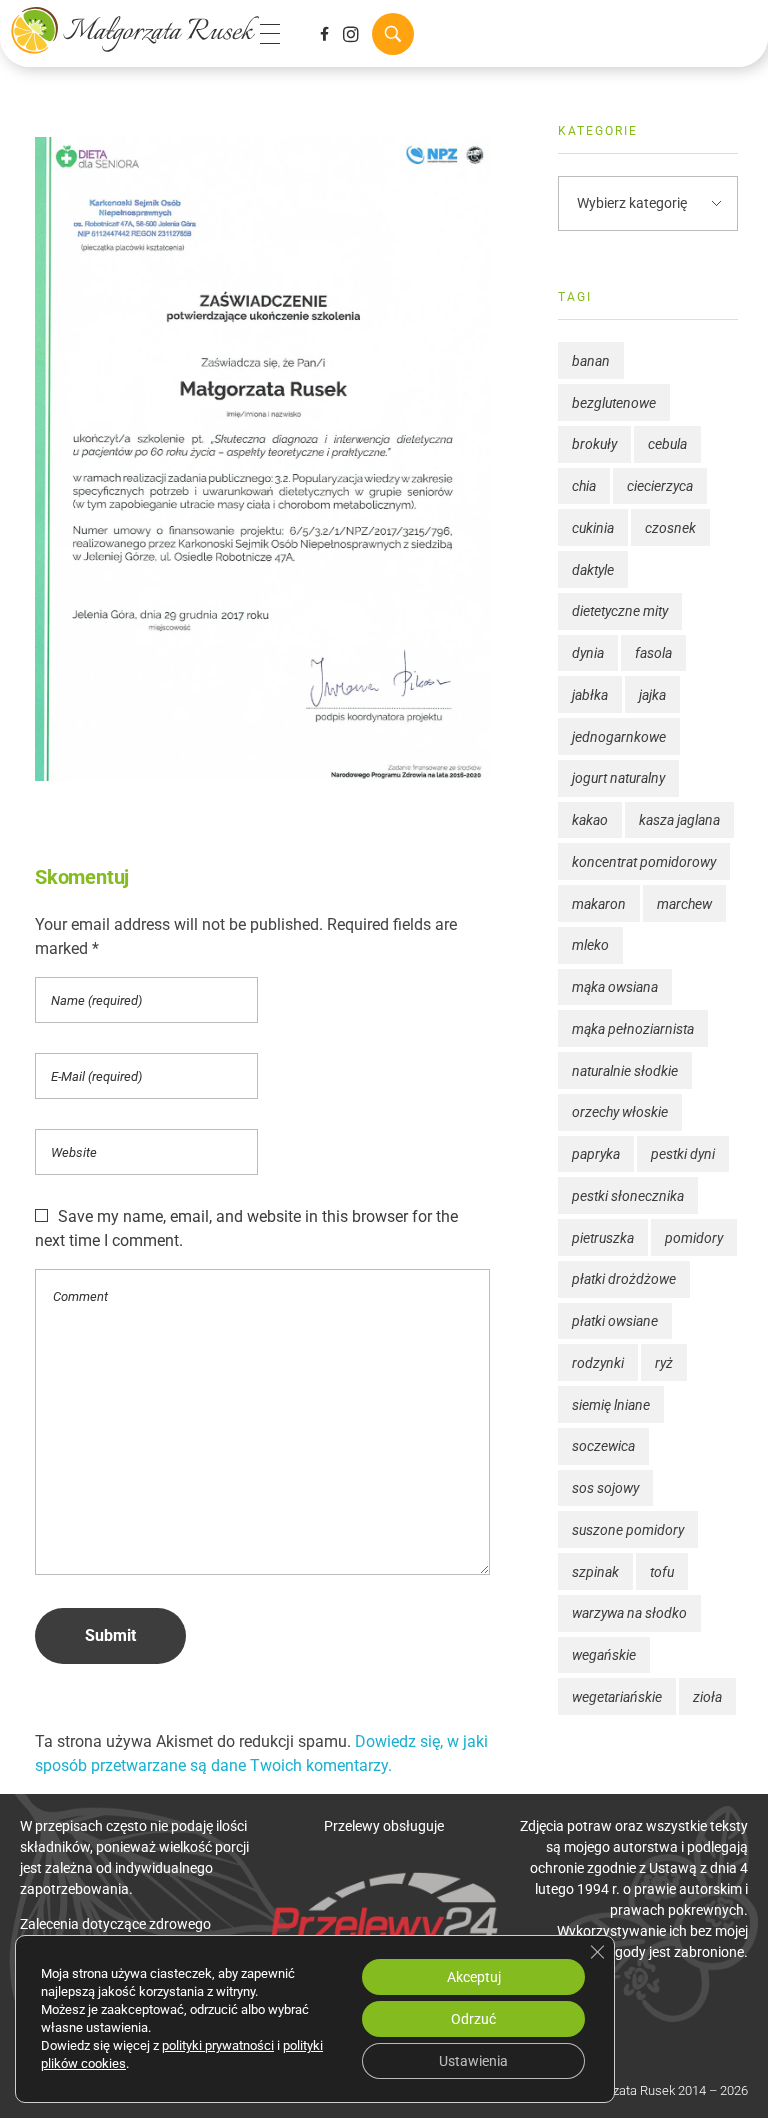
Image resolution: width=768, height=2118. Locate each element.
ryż (664, 1363)
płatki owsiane (615, 1321)
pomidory (694, 1238)
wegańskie (604, 1655)
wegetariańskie (617, 1697)
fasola (653, 653)
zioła (707, 1697)
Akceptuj (474, 1977)
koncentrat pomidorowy (644, 862)
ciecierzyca (660, 486)
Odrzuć (473, 2019)
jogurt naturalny (618, 778)
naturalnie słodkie (625, 1071)
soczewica (603, 1446)
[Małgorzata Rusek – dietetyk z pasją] (135, 30)
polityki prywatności (218, 2045)
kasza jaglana (679, 820)
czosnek (670, 528)
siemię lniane (611, 1405)
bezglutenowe (614, 403)
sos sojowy (605, 1488)
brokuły (594, 444)
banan (591, 361)
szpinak (595, 1572)
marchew (684, 904)
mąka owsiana (615, 987)
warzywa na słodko (629, 1613)
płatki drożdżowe (624, 1279)
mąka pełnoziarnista (633, 1029)
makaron (599, 904)
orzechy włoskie (620, 1112)
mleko (590, 945)
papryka (596, 1154)
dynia (588, 653)
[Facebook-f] (324, 34)
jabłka (590, 695)
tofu (662, 1572)
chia (584, 486)
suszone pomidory (628, 1530)
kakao (590, 820)
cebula (667, 444)
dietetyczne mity (620, 611)
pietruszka (603, 1238)
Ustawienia (473, 2061)
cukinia (593, 528)
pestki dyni (683, 1154)
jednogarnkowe (619, 737)
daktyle (593, 570)
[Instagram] (351, 34)
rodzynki (598, 1363)
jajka (652, 695)
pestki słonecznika (628, 1196)
